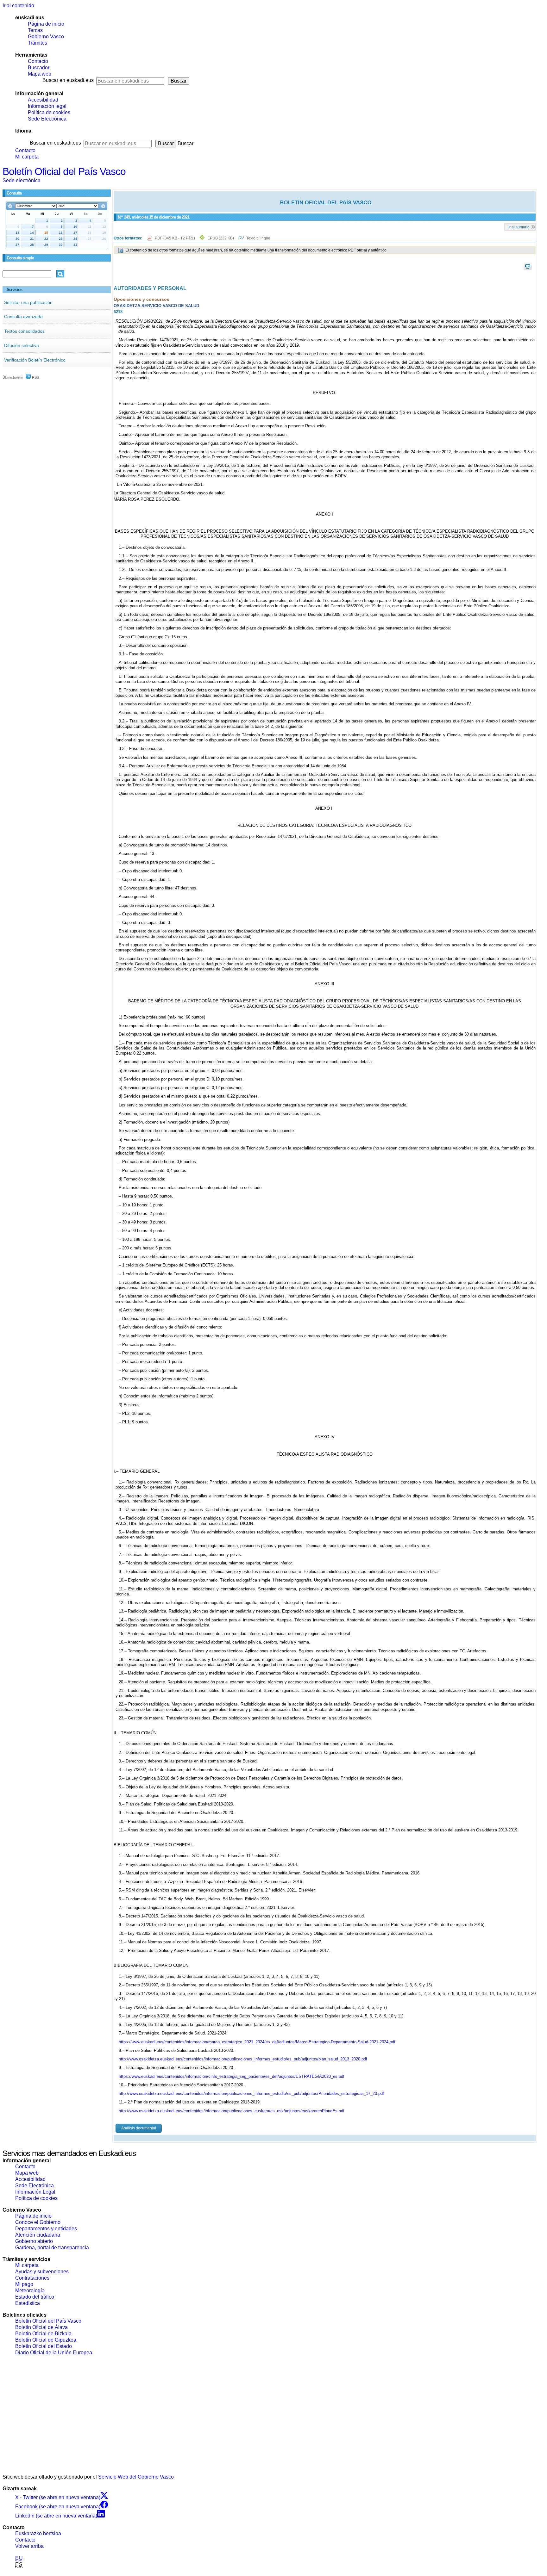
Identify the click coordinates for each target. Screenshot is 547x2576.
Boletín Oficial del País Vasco (64, 171)
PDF (175, 238)
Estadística (28, 2303)
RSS (35, 377)
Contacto (38, 61)
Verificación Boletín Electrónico (35, 360)
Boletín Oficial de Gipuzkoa (46, 2340)
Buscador (39, 68)
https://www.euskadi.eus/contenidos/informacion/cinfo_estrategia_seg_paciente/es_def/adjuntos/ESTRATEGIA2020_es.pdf (232, 2076)
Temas (35, 30)
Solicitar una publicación (28, 302)
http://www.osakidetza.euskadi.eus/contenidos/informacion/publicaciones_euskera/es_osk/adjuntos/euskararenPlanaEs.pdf (232, 2111)
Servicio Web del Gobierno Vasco (136, 2477)
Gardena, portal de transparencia (52, 2248)
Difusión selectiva (22, 345)
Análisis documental (139, 2128)
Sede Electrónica (47, 119)
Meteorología (30, 2291)
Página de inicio (46, 24)
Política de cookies (49, 112)
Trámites (38, 43)
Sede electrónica (22, 180)
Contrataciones (32, 2278)
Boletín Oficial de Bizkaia (43, 2334)
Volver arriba (29, 2546)
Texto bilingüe (258, 238)
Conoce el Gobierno (38, 2222)
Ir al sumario (519, 227)
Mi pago (24, 2284)
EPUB (221, 238)
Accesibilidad (43, 100)
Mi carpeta (27, 157)
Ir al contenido (18, 6)
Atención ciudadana (38, 2235)
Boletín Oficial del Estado (44, 2346)
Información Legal (35, 2192)
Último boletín (13, 377)
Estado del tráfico (35, 2297)
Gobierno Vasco (46, 37)
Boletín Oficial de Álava (41, 2327)
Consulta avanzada (23, 317)
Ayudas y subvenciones (42, 2272)
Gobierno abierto (34, 2241)
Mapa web (40, 74)
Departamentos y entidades (46, 2229)
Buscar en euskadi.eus (68, 80)
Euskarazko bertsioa (38, 2533)
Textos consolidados (24, 331)
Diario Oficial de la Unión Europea (54, 2353)
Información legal (47, 106)
